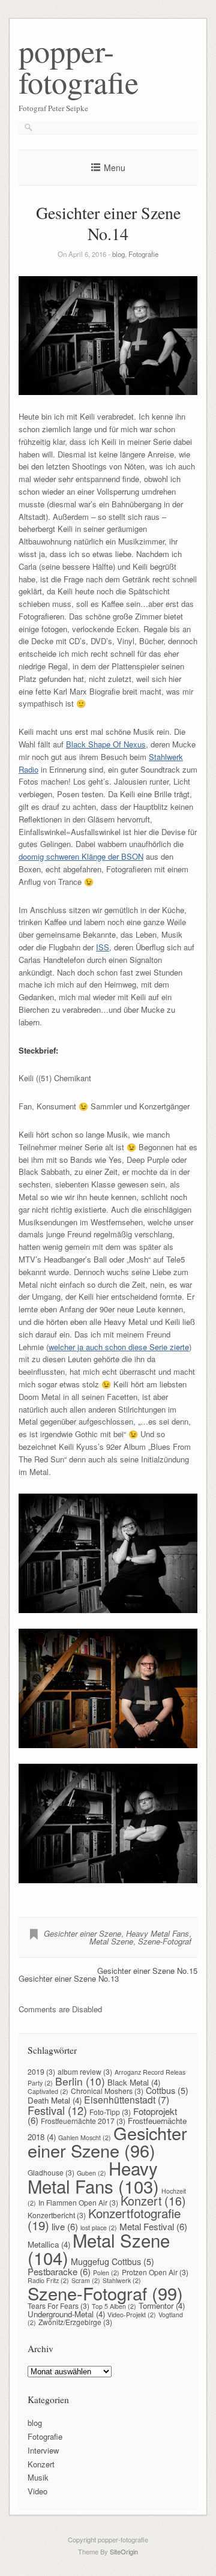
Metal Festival (153, 2226)
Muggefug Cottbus (112, 2261)
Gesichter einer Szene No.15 (147, 1971)
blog (118, 254)
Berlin (80, 2081)
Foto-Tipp (110, 2112)
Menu (115, 167)
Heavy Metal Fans (157, 1933)
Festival (57, 2110)
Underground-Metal (66, 2314)
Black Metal (134, 2082)
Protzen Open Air (155, 2272)
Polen (106, 2273)
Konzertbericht (57, 2215)
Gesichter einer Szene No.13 (69, 1978)
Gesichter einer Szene (82, 1933)
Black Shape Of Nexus (106, 744)
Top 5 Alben (114, 2306)
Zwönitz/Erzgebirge (75, 2322)
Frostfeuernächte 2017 (83, 2121)
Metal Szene (111, 1941)
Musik (38, 2477)
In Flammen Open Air (78, 2202)
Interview (43, 2450)
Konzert (153, 2200)
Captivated (48, 2091)
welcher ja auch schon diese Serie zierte (119, 1347)
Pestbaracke (59, 2271)
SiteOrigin (124, 2551)
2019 (41, 2071)
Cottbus (167, 2090)
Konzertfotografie (104, 2219)
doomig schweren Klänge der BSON (81, 856)
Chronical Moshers (107, 2091)
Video (37, 2491)
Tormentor (162, 2306)
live (65, 2226)
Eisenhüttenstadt (127, 2099)
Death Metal (55, 2100)
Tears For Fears (58, 2306)
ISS (103, 947)
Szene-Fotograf (165, 1941)
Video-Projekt (132, 2315)
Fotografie (143, 254)
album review (85, 2071)
